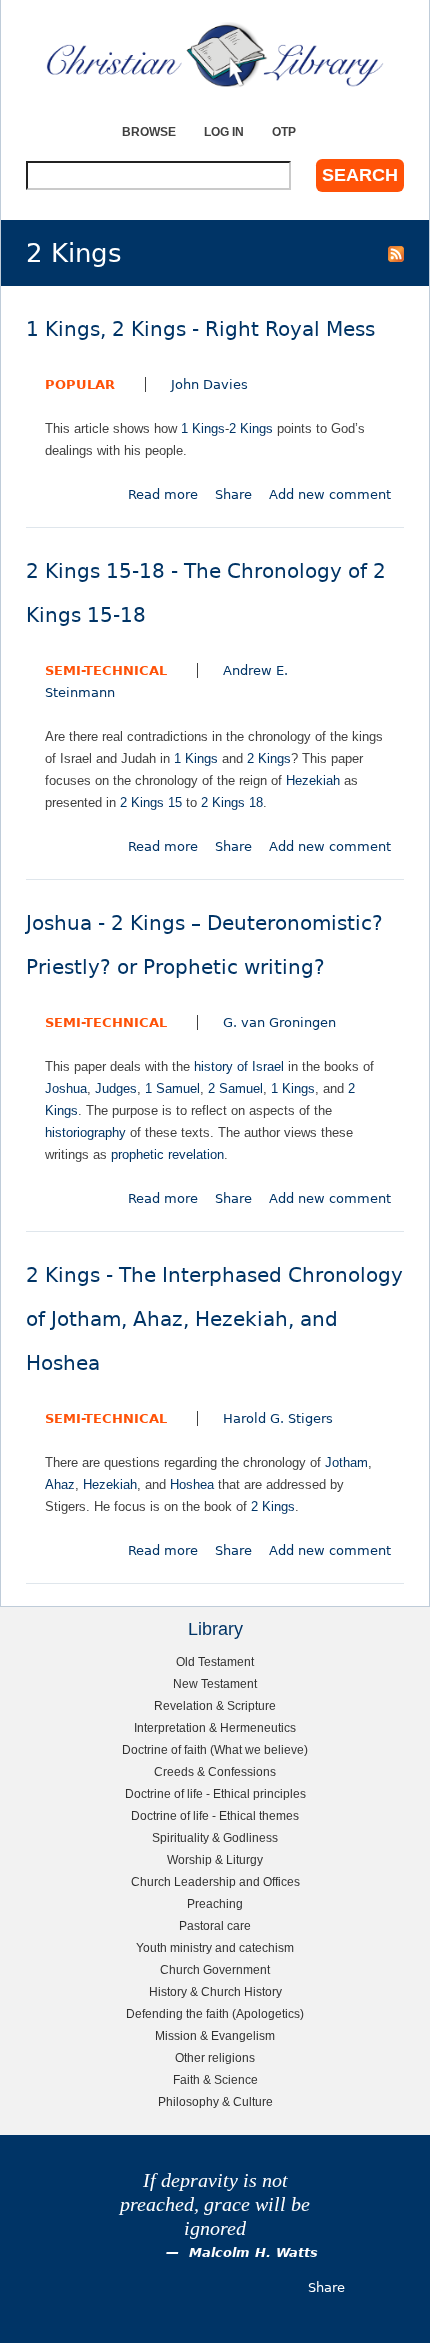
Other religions (215, 2057)
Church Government (215, 1969)
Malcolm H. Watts (253, 2252)
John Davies (209, 384)
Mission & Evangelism (215, 2035)
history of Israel (239, 1066)
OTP (284, 131)
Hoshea (192, 1484)
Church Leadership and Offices (215, 1881)
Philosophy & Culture (215, 2101)
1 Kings (203, 428)
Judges (116, 1088)
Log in (224, 131)
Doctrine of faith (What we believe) (215, 1749)
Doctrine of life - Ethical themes (215, 1815)
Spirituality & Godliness (215, 1837)
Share (233, 494)
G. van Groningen (279, 1022)
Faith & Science (215, 2079)
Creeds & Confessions (215, 1771)
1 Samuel (172, 1088)
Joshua (66, 1088)
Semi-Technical (106, 670)
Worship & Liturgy (215, 1859)
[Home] (215, 55)
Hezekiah (313, 780)
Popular (80, 384)
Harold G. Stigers (278, 1418)
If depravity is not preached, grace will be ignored (215, 2204)
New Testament (215, 1683)
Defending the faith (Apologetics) (215, 2013)
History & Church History (215, 1991)
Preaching (215, 1903)
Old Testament (215, 1661)
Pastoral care (215, 1925)
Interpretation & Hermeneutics (215, 1727)
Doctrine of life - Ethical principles (215, 1793)
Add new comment (330, 494)
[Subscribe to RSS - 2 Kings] (396, 253)
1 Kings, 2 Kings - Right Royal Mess (200, 329)
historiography (85, 1132)
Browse (149, 131)
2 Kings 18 (232, 802)
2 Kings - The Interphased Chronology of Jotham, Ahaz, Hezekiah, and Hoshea (214, 1319)
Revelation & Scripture (215, 1705)
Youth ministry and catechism (215, 1947)
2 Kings (251, 428)
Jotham (346, 1462)
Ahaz (60, 1484)
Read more (163, 494)
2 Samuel (235, 1088)
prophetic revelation (167, 1154)
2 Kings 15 (151, 802)
